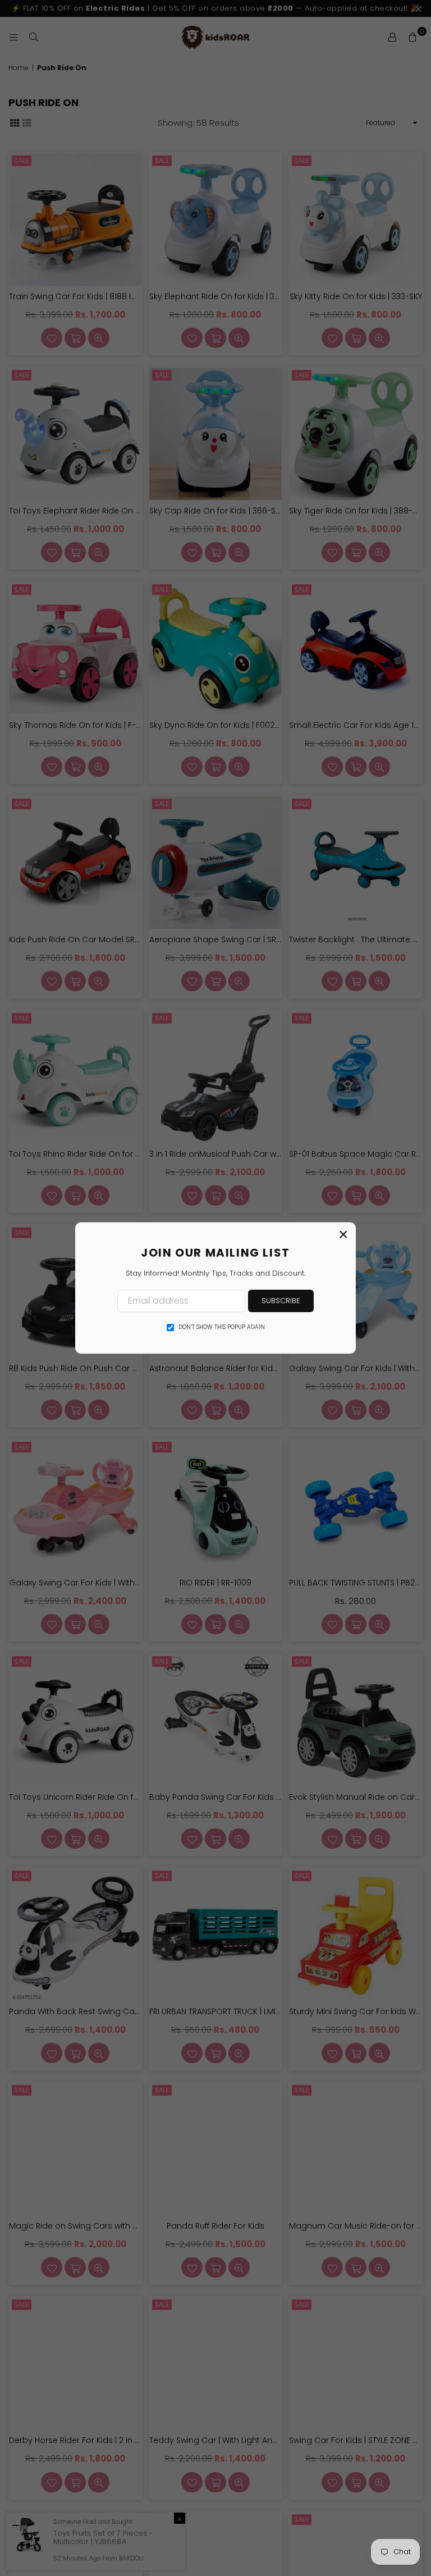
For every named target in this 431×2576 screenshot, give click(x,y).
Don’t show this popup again (222, 1327)
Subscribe (281, 1301)
